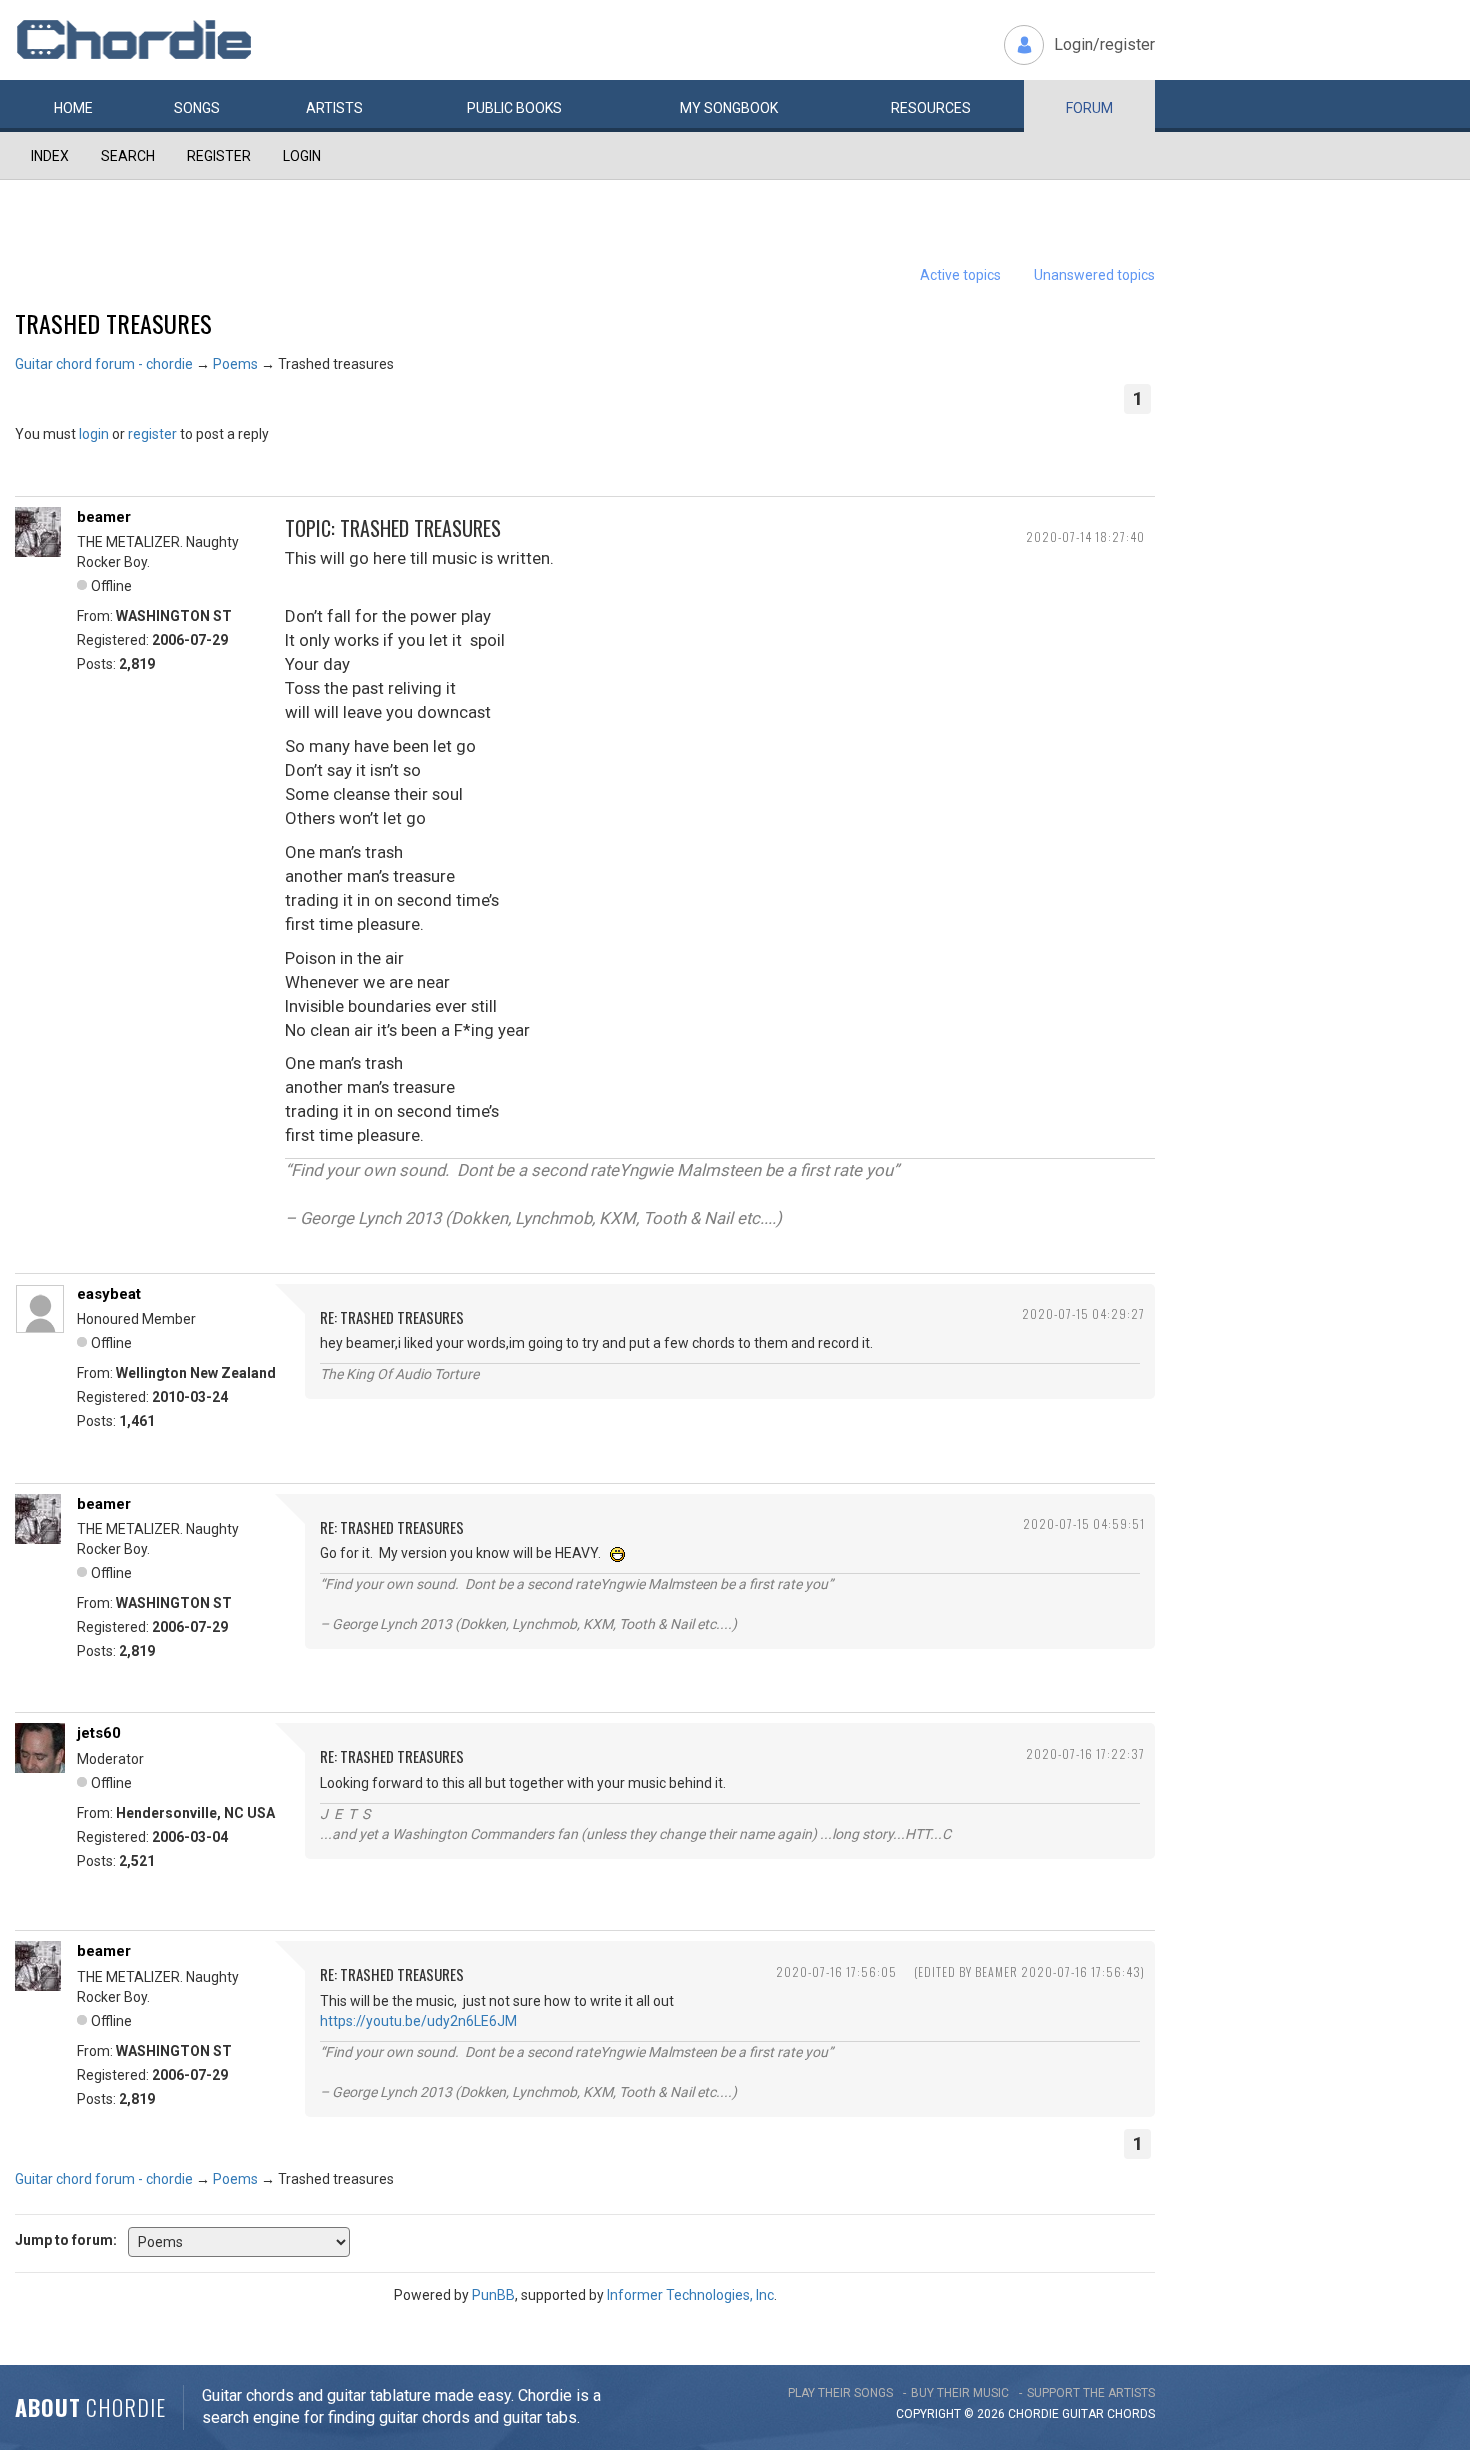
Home (73, 108)
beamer (104, 517)
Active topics (960, 275)
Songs (197, 108)
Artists (334, 108)
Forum (1089, 108)
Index (50, 156)
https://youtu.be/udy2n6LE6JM (418, 2021)
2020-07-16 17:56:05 (836, 1971)
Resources (931, 108)
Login (302, 156)
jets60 (99, 1733)
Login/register (1104, 44)
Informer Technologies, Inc (690, 2295)
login (94, 434)
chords (1131, 2414)
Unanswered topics (1094, 275)
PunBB (493, 2295)
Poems (235, 364)
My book (729, 108)
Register (219, 156)
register (152, 434)
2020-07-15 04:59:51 (1084, 1523)
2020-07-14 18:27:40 (1085, 536)
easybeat (109, 1294)
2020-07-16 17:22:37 (1085, 1753)
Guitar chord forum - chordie (104, 364)
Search (128, 156)
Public (514, 108)
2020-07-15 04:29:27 (1083, 1313)
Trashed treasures (113, 323)
